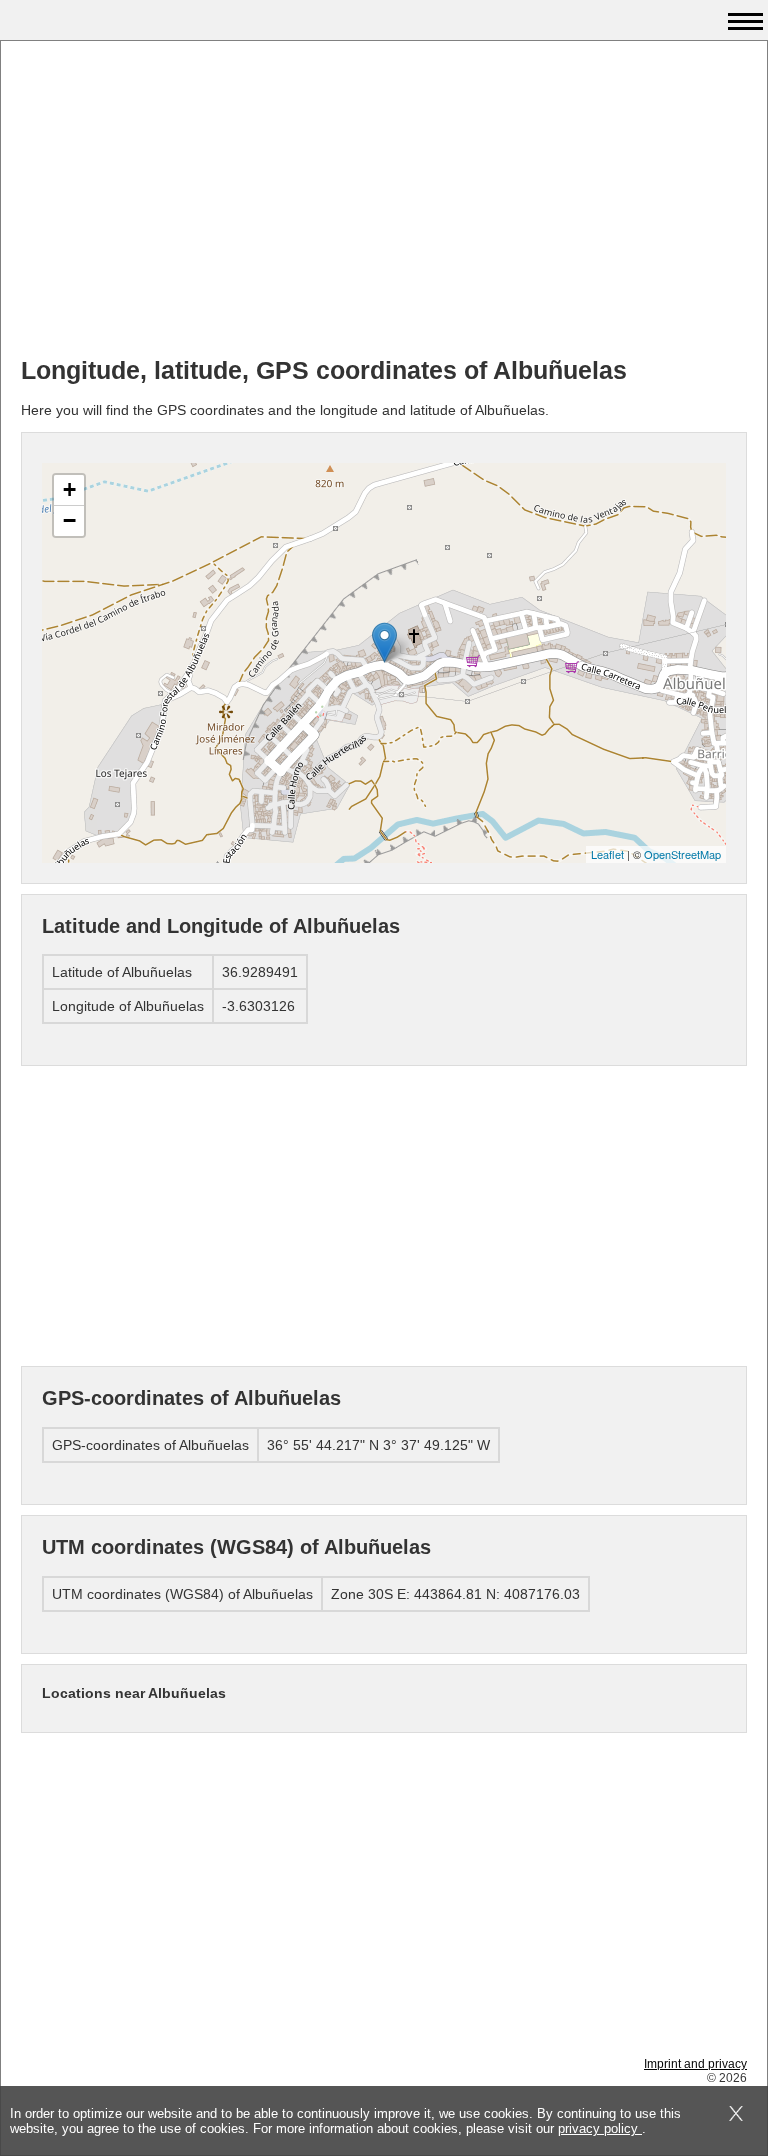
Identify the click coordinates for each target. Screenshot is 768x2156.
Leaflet (607, 854)
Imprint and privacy (695, 2064)
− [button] (69, 520)
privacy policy (600, 2128)
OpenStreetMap (682, 854)
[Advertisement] (384, 201)
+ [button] (69, 489)
